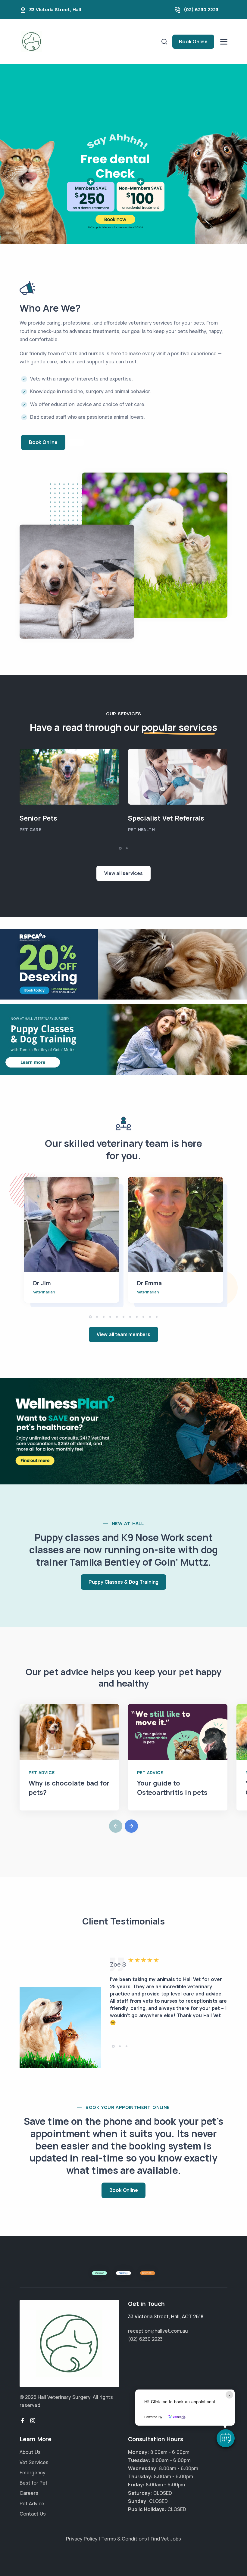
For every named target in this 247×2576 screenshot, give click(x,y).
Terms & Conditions (124, 2539)
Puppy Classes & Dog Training (123, 1582)
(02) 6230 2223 (201, 9)
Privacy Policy (82, 2539)
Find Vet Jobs (166, 2539)
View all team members (123, 1334)
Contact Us (33, 2514)
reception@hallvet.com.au (158, 2331)
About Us (30, 2452)
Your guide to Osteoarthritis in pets (172, 1788)
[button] (226, 2438)
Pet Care (30, 829)
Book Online (193, 42)
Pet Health (141, 829)
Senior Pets (38, 818)
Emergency (33, 2473)
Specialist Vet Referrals (166, 818)
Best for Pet (34, 2483)
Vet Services (34, 2462)
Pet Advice (42, 1772)
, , (166, 2316)
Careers (29, 2493)
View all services (123, 873)
